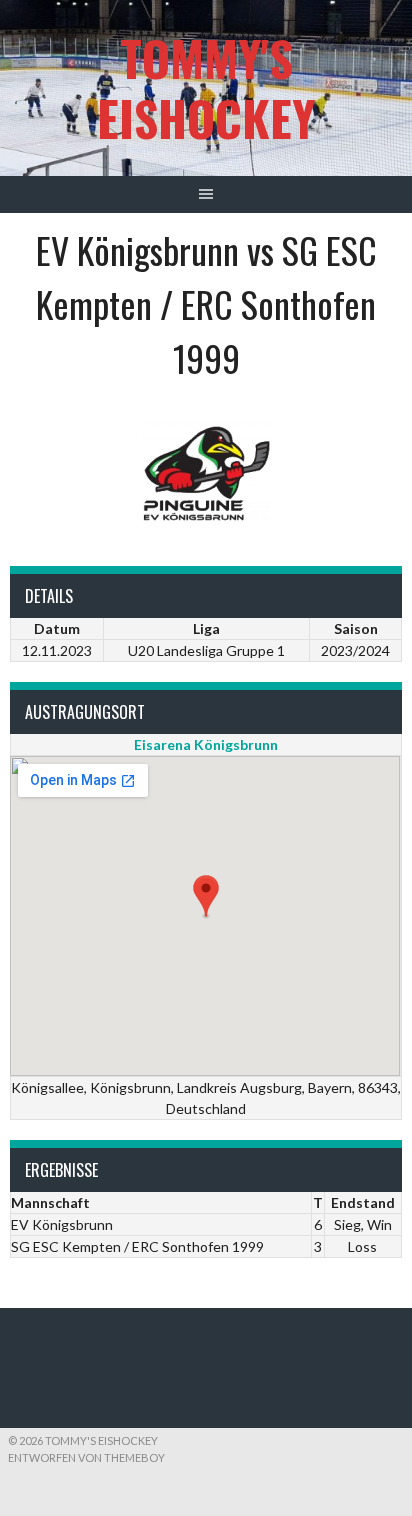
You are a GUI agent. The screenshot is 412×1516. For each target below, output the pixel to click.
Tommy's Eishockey (206, 87)
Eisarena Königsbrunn (206, 744)
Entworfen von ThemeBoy (86, 1457)
